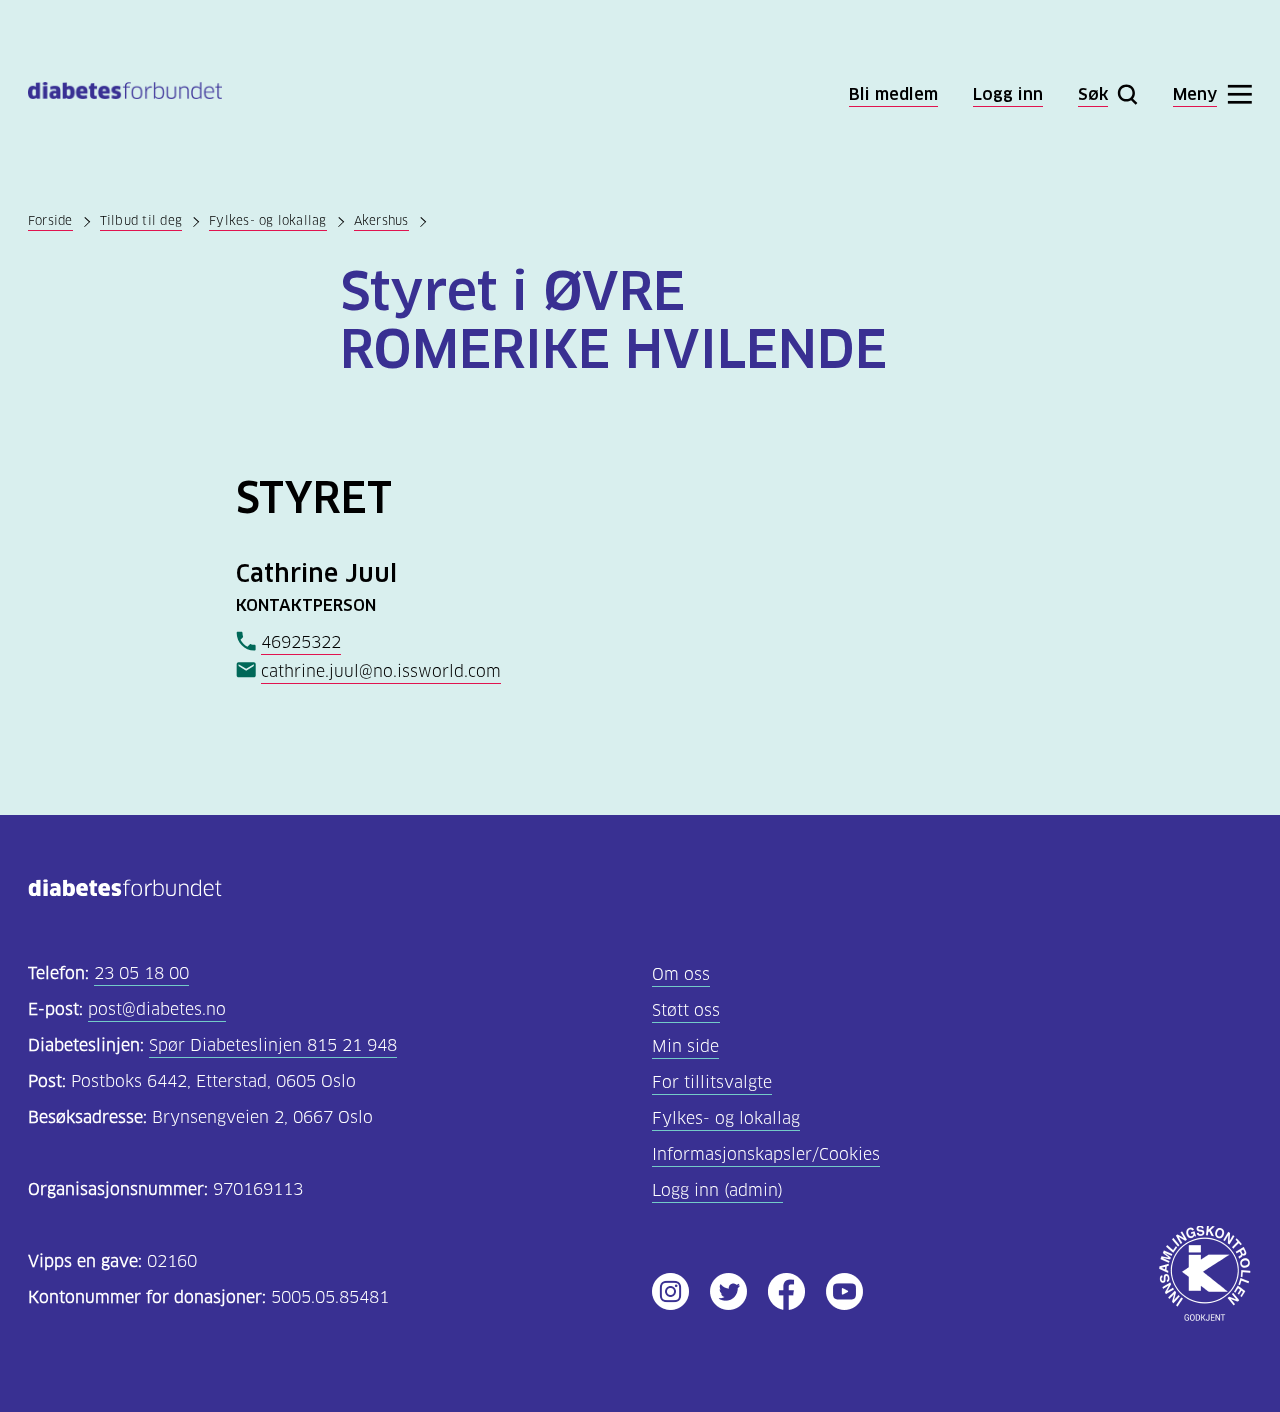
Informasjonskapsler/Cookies (766, 1154)
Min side (685, 1046)
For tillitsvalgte (712, 1082)
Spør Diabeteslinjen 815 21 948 (273, 1045)
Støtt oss (686, 1010)
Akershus (381, 220)
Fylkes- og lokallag (268, 220)
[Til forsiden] (125, 94)
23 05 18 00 (141, 973)
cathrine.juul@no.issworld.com (381, 671)
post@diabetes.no (157, 1009)
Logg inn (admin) (717, 1190)
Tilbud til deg (141, 220)
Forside (50, 220)
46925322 (301, 642)
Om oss (681, 974)
